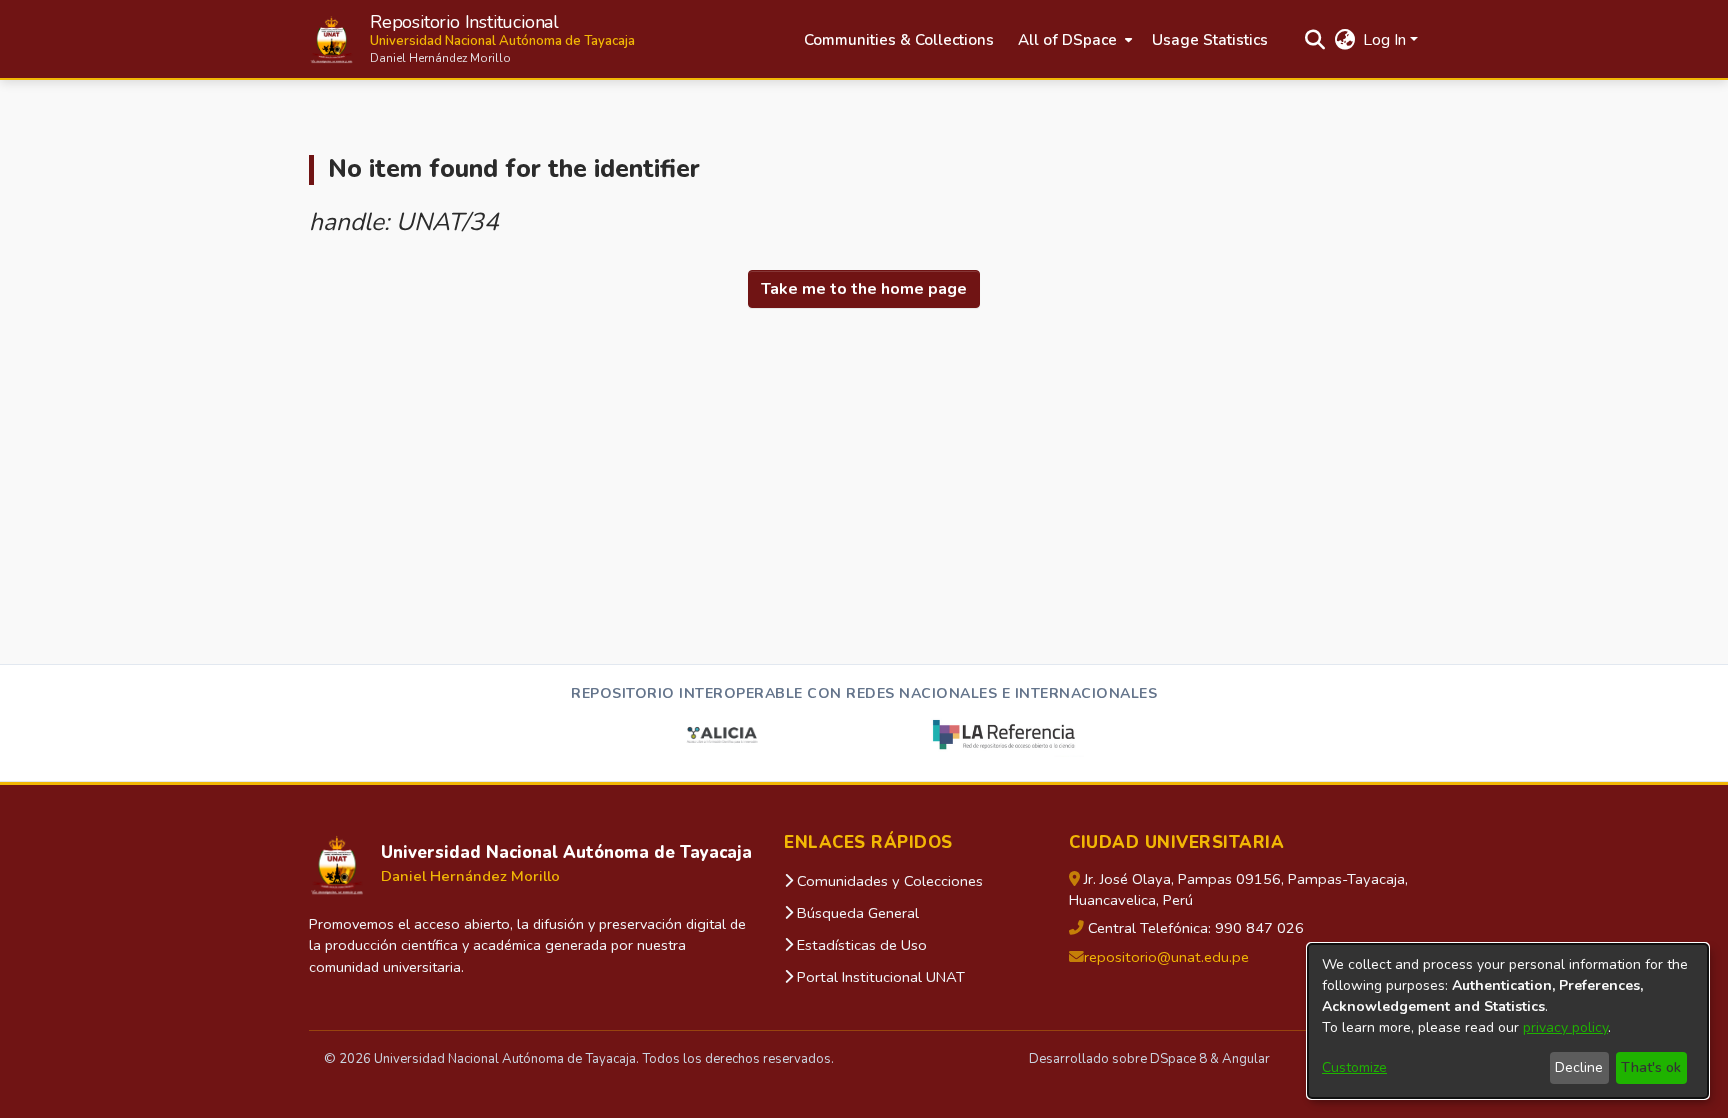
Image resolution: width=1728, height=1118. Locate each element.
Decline (1579, 1067)
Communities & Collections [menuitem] (899, 40)
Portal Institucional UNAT (879, 977)
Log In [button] (1386, 40)
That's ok (1651, 1067)
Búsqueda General (856, 913)
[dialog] (1508, 1021)
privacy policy (1565, 1027)
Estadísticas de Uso (860, 945)
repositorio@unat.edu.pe (1166, 957)
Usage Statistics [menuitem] (1210, 40)
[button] (472, 39)
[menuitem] (1073, 40)
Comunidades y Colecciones (888, 881)
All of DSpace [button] (1067, 40)
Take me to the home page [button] (864, 289)
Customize (1354, 1067)
